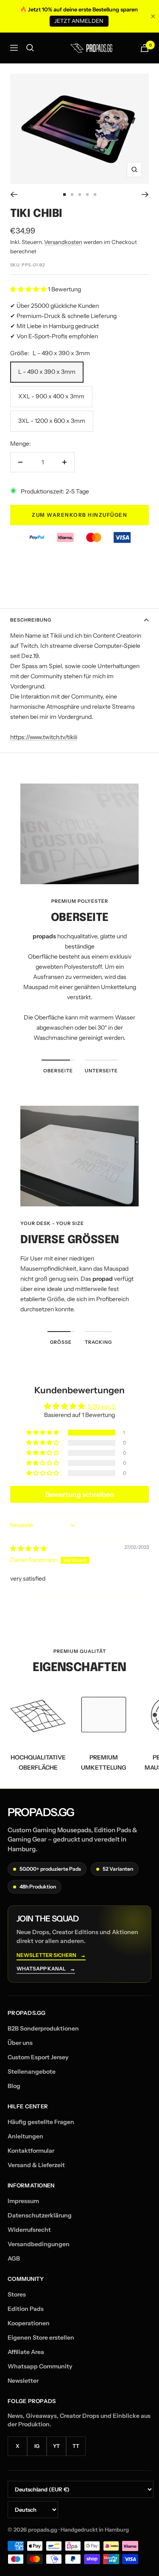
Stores (17, 2294)
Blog (14, 2086)
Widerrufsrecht (29, 2230)
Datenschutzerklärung (40, 2215)
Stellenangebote (32, 2072)
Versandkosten (63, 242)
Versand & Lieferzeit (36, 2165)
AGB (14, 2258)
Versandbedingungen (39, 2244)
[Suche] (30, 48)
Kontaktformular (31, 2151)
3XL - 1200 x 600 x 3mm (52, 421)
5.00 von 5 (102, 1406)
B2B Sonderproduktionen (43, 2028)
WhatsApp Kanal (46, 1969)
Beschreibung (31, 620)
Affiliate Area (26, 2352)
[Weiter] (145, 195)
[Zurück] (14, 195)
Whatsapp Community (40, 2366)
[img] (28, 1548)
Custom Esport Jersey (38, 2057)
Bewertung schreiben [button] (80, 1494)
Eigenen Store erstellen (41, 2338)
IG (37, 2446)
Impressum (23, 2201)
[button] (29, 289)
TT (76, 2446)
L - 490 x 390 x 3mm (47, 372)
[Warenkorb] (145, 48)
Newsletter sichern (51, 1955)
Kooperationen (29, 2323)
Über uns (20, 2043)
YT (56, 2446)
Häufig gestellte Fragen (41, 2122)
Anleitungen (25, 2136)
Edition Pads (26, 2309)
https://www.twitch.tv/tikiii (44, 737)
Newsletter (23, 2381)
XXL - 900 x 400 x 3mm (51, 396)
